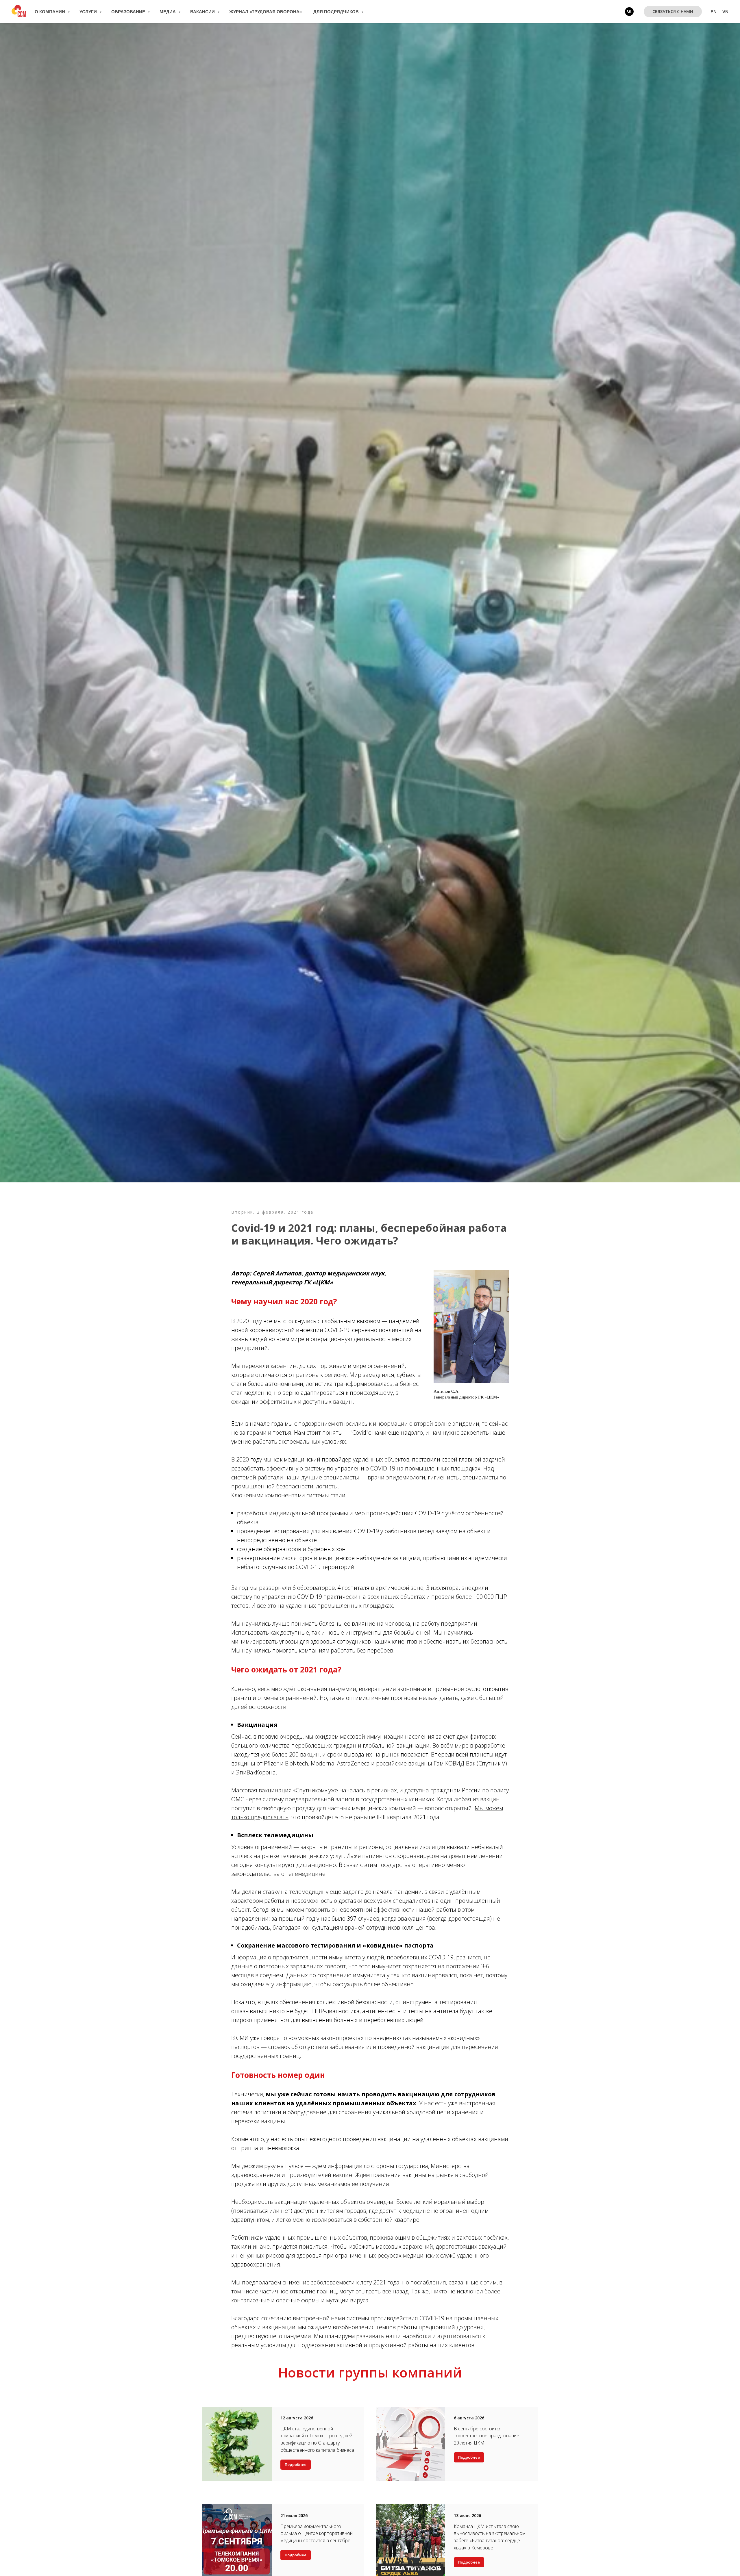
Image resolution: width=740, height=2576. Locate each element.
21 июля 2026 (294, 2515)
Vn (725, 12)
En (714, 12)
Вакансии (203, 12)
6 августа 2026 (469, 2418)
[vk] (629, 12)
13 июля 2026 (467, 2515)
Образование (129, 12)
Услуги (89, 12)
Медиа (168, 12)
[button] (673, 12)
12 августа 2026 (297, 2418)
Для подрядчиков (337, 12)
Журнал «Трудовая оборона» (266, 12)
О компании (50, 12)
